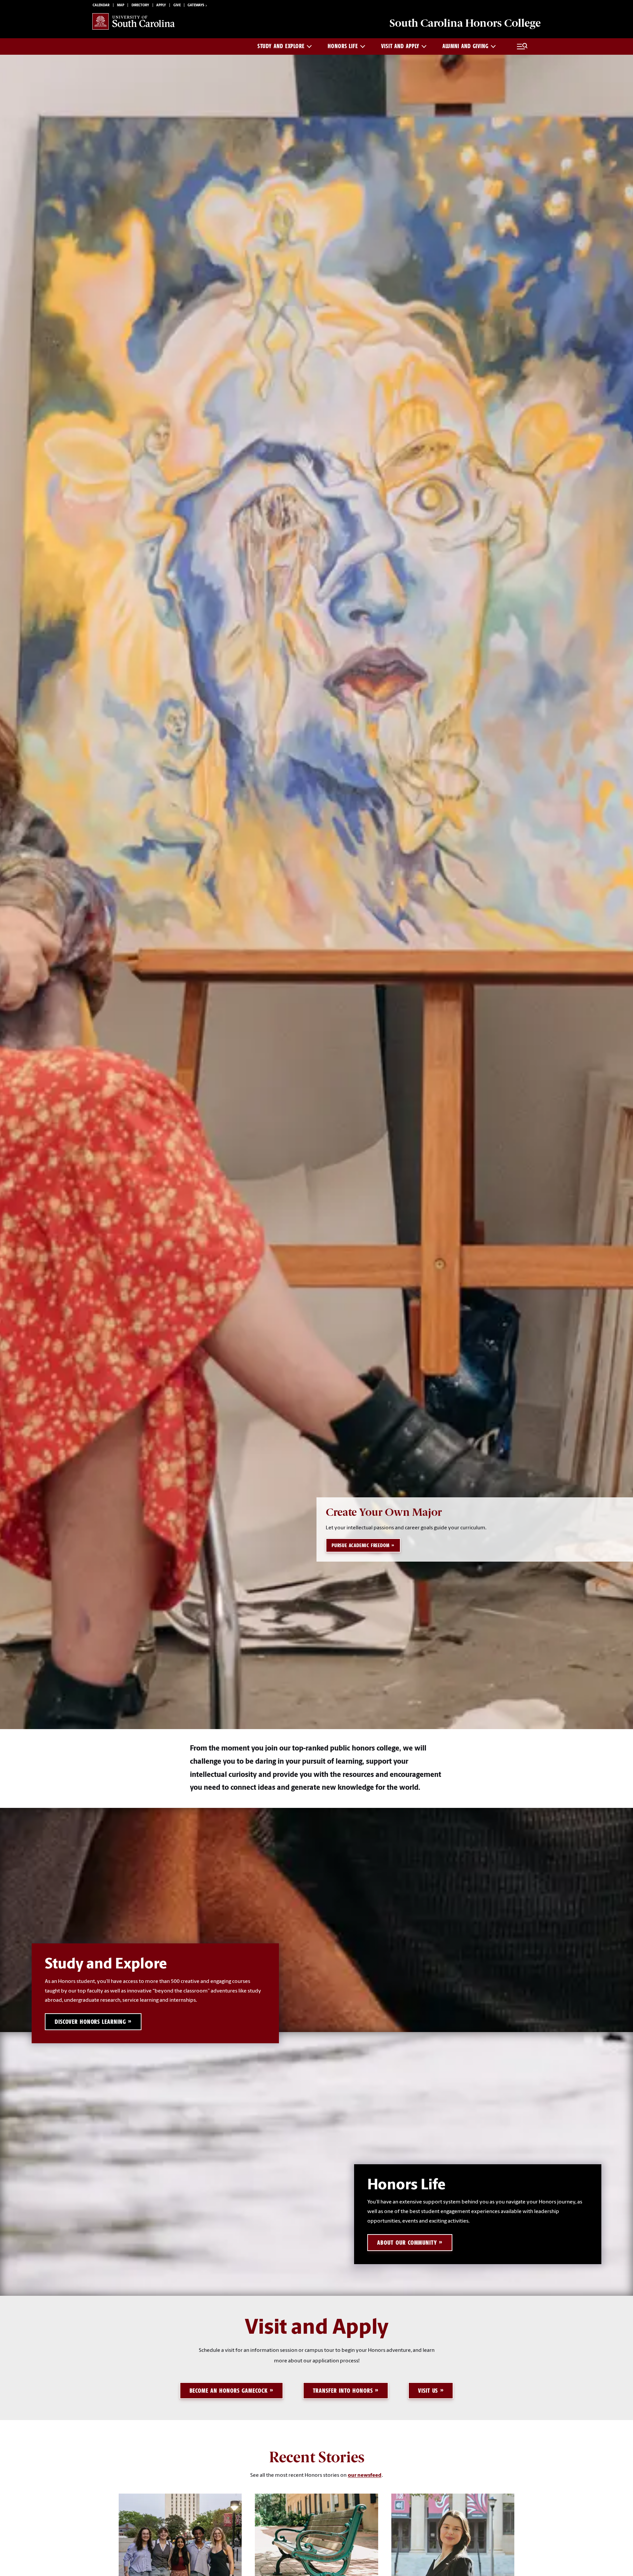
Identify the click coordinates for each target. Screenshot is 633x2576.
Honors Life (343, 46)
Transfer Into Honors (343, 2391)
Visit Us (428, 2391)
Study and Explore (281, 46)
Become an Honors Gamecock (229, 2391)
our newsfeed (365, 2475)
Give (177, 5)
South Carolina (465, 23)
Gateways (196, 5)
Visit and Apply (400, 46)
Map (121, 5)
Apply (161, 5)
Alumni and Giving (466, 46)
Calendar (101, 5)
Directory (140, 5)
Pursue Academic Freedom (361, 1545)
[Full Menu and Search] (522, 46)
